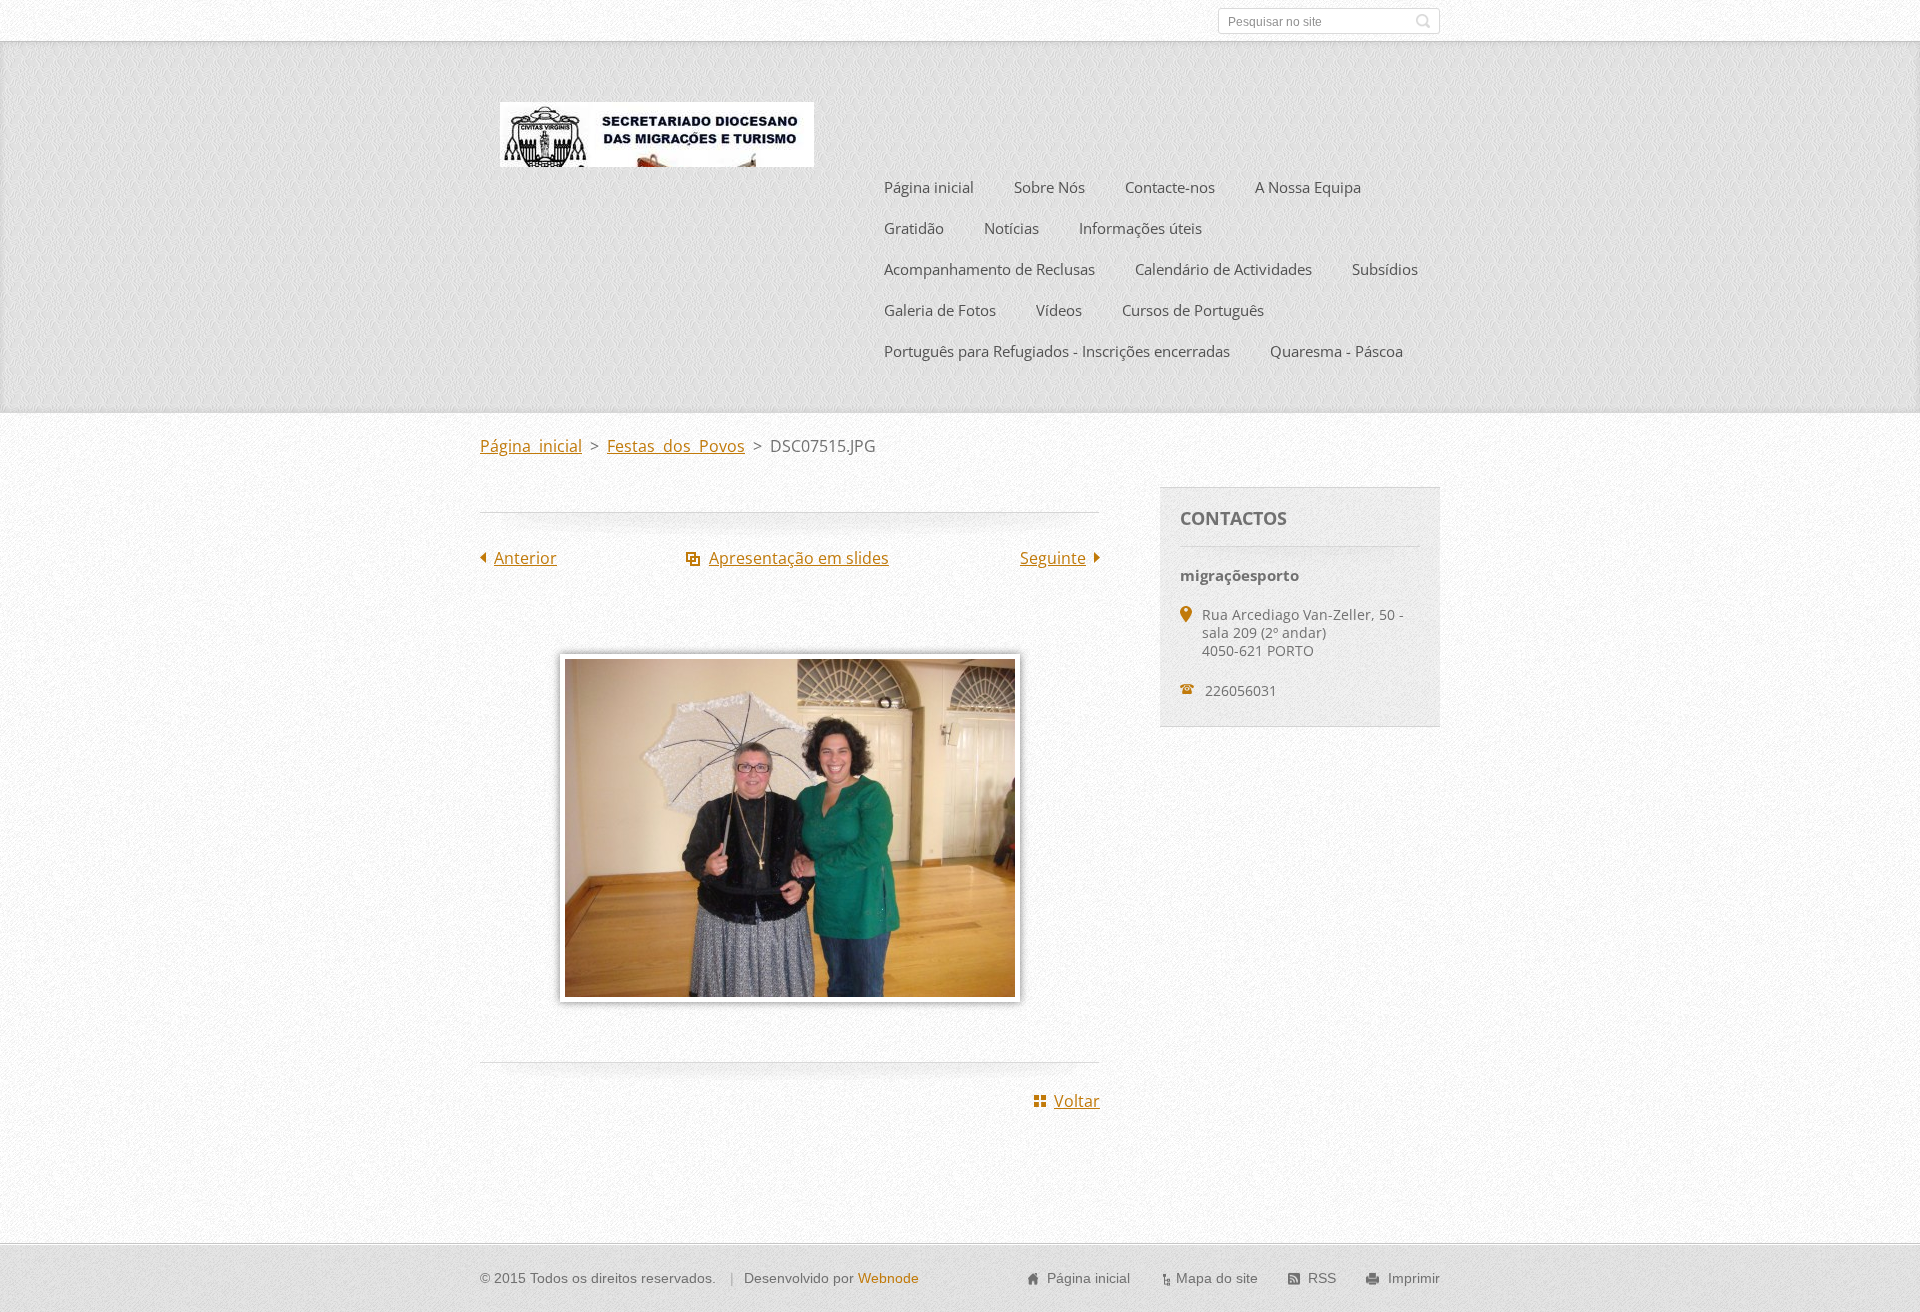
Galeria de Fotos (940, 310)
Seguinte (1053, 558)
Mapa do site (1217, 1278)
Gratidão (914, 228)
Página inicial (929, 187)
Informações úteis (1140, 228)
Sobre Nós (1049, 187)
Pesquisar (1423, 21)
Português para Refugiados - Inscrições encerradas (1057, 351)
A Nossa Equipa (1308, 187)
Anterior (525, 558)
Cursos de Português (1193, 310)
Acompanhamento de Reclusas (989, 269)
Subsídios (1385, 269)
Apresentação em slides (799, 558)
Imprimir (1414, 1278)
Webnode (888, 1278)
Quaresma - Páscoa (1336, 351)
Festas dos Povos (676, 446)
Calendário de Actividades (1223, 269)
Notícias (1011, 228)
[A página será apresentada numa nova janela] (790, 1016)
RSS (1322, 1278)
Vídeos (1059, 310)
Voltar (1077, 1101)
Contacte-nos (1170, 187)
